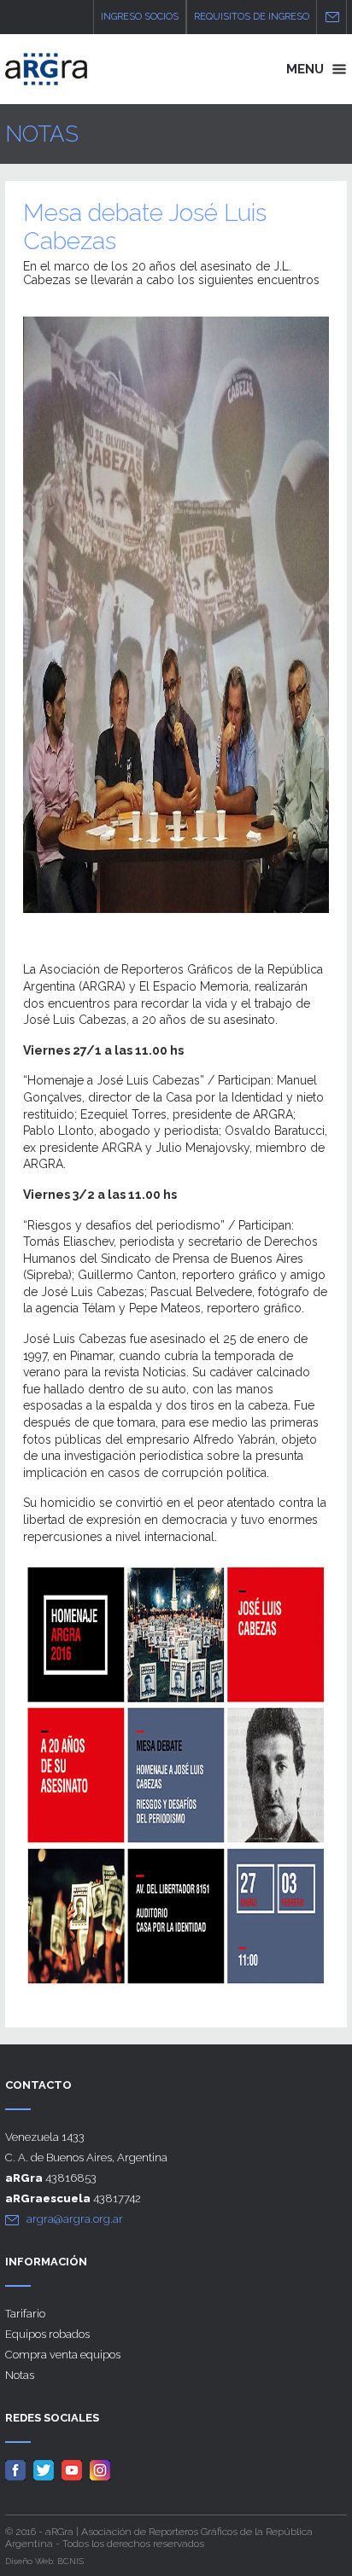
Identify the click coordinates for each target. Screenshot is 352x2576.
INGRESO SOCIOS (140, 17)
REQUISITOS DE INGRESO (252, 17)
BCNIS (70, 2561)
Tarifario (25, 2314)
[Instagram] (103, 2470)
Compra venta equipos (63, 2355)
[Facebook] (18, 2470)
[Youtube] (74, 2470)
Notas (20, 2375)
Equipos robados (47, 2334)
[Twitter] (46, 2470)
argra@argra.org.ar (75, 2219)
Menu (307, 69)
